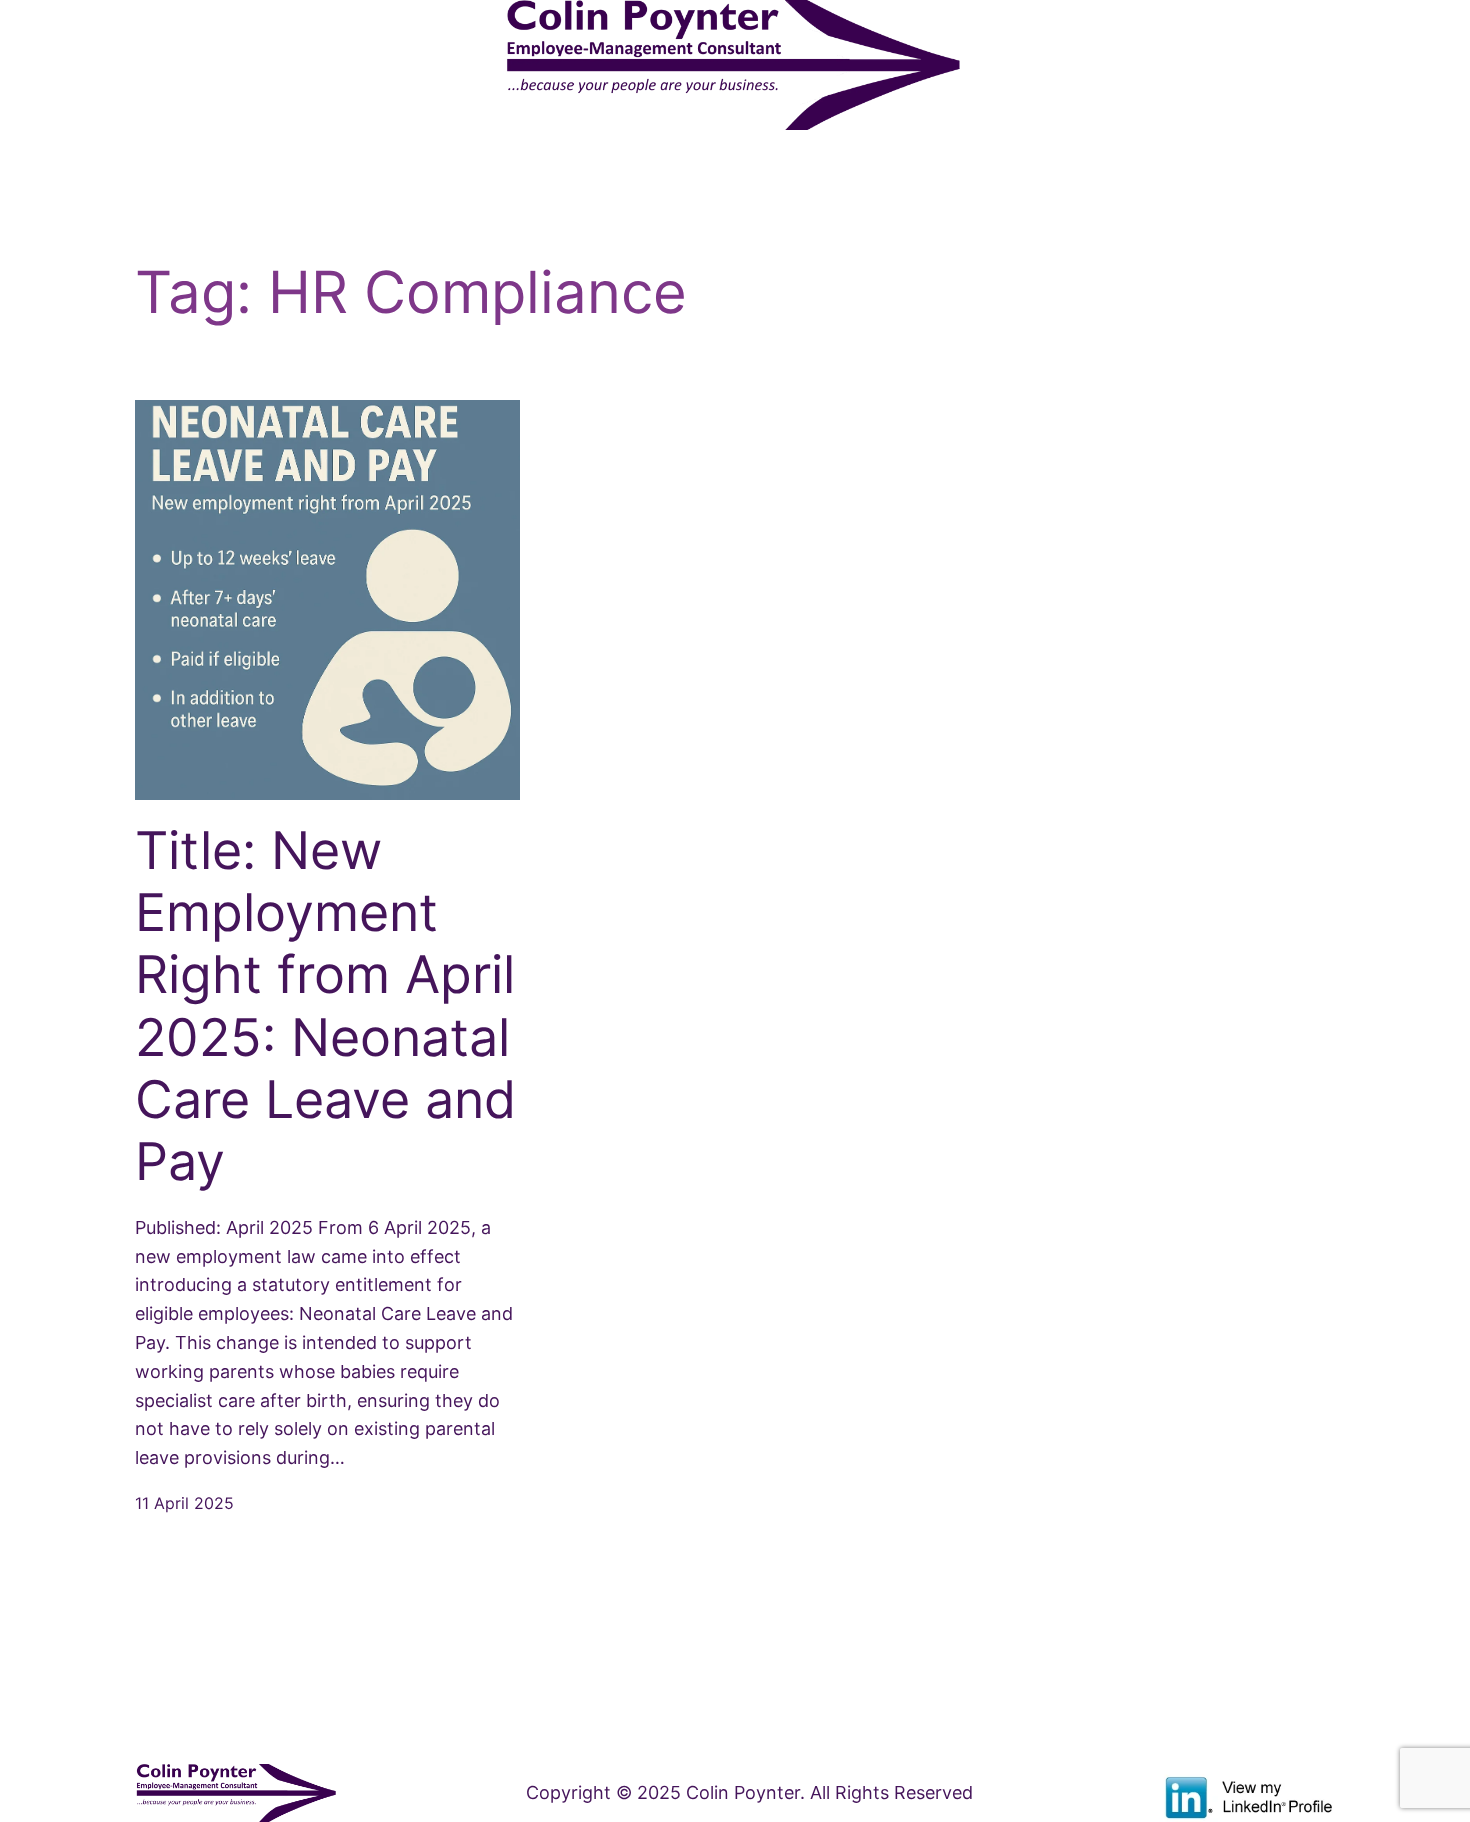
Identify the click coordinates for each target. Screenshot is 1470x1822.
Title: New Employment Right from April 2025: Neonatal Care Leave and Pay (325, 1007)
